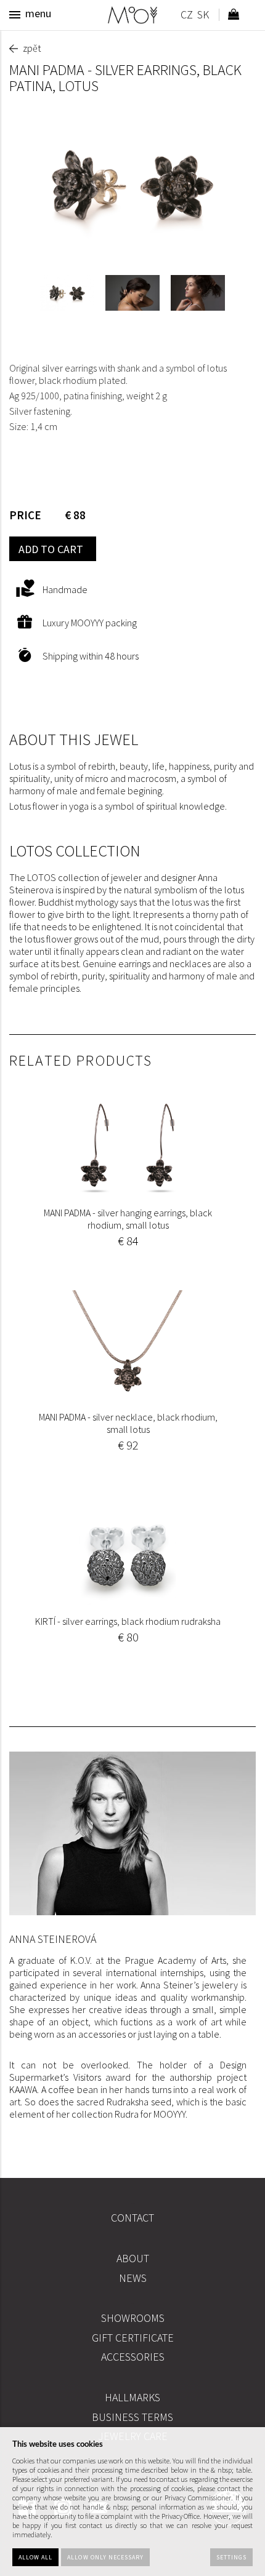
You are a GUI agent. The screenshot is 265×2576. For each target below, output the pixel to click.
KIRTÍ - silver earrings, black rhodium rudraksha (128, 1621)
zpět (32, 48)
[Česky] (186, 16)
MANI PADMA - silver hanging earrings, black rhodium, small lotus (128, 1219)
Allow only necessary (105, 2557)
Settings (231, 2557)
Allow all (35, 2557)
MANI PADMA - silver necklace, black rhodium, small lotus (128, 1423)
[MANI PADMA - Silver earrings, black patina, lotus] (132, 184)
